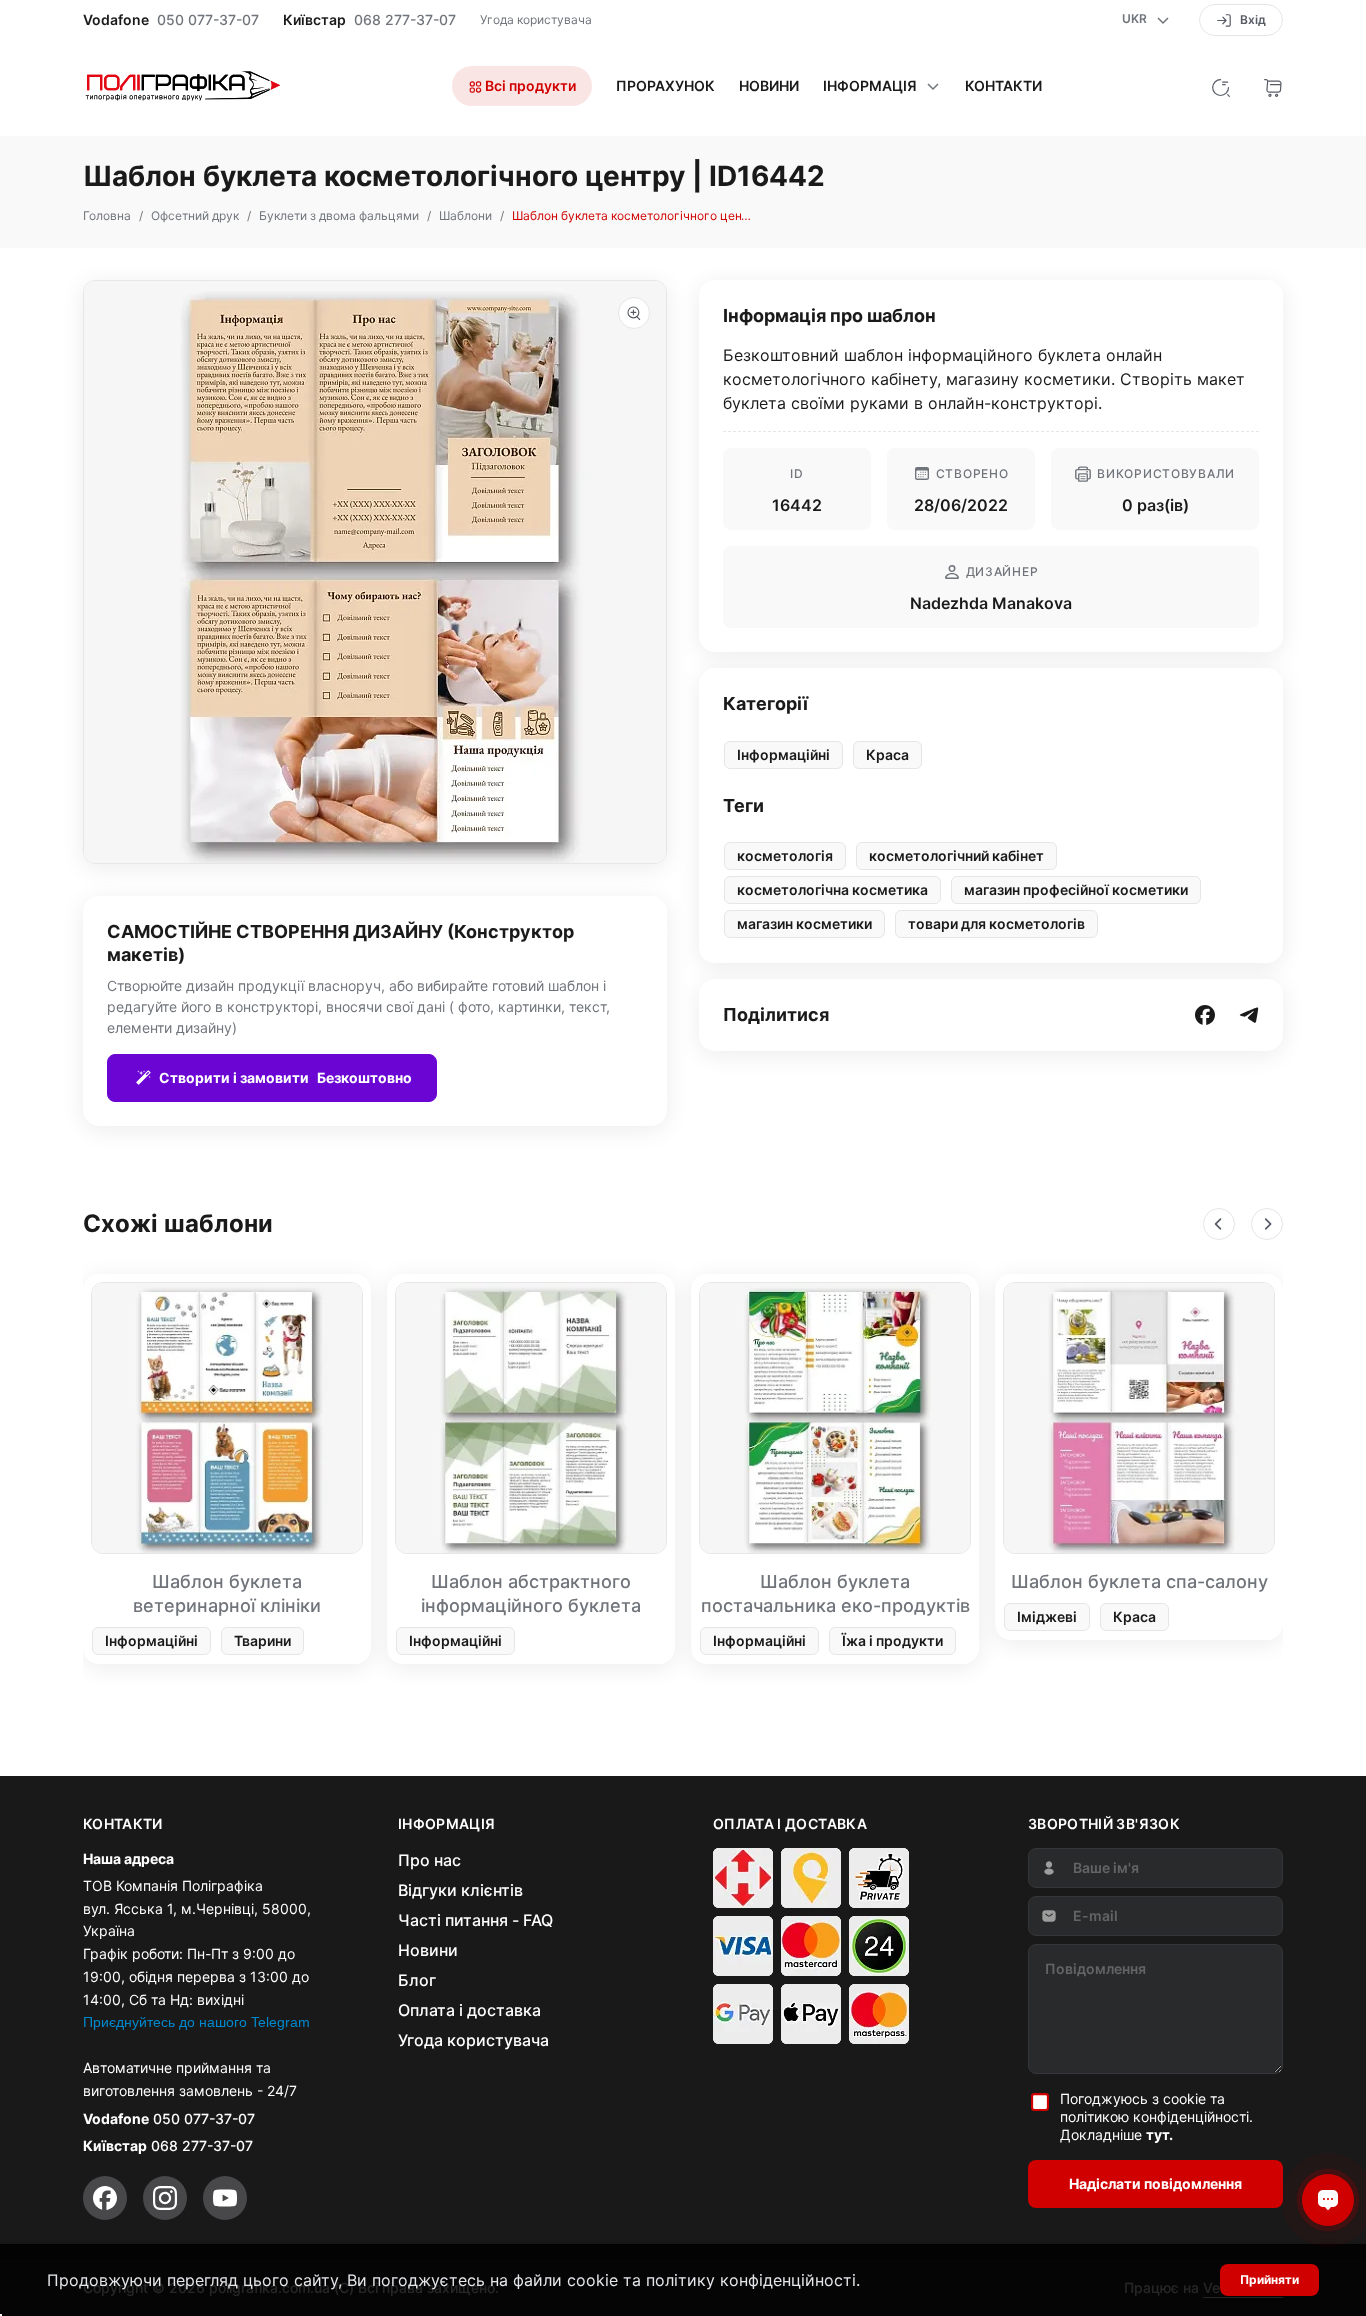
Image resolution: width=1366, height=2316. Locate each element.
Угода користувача (536, 19)
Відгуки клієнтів (460, 1890)
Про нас (429, 1860)
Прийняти (1269, 2279)
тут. (1159, 2134)
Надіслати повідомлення (1155, 2183)
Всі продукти (529, 85)
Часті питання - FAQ (475, 1920)
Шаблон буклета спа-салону (1139, 1581)
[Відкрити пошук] (1221, 86)
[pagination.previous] (1219, 1224)
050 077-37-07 (208, 20)
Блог (417, 1980)
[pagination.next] (1267, 1224)
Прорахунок (665, 86)
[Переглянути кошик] (1273, 86)
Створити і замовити (285, 1077)
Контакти (1003, 86)
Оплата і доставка (469, 2010)
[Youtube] (225, 2198)
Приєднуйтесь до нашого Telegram (196, 2022)
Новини (769, 86)
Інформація (870, 86)
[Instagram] (165, 2198)
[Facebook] (105, 2198)
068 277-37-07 (405, 20)
